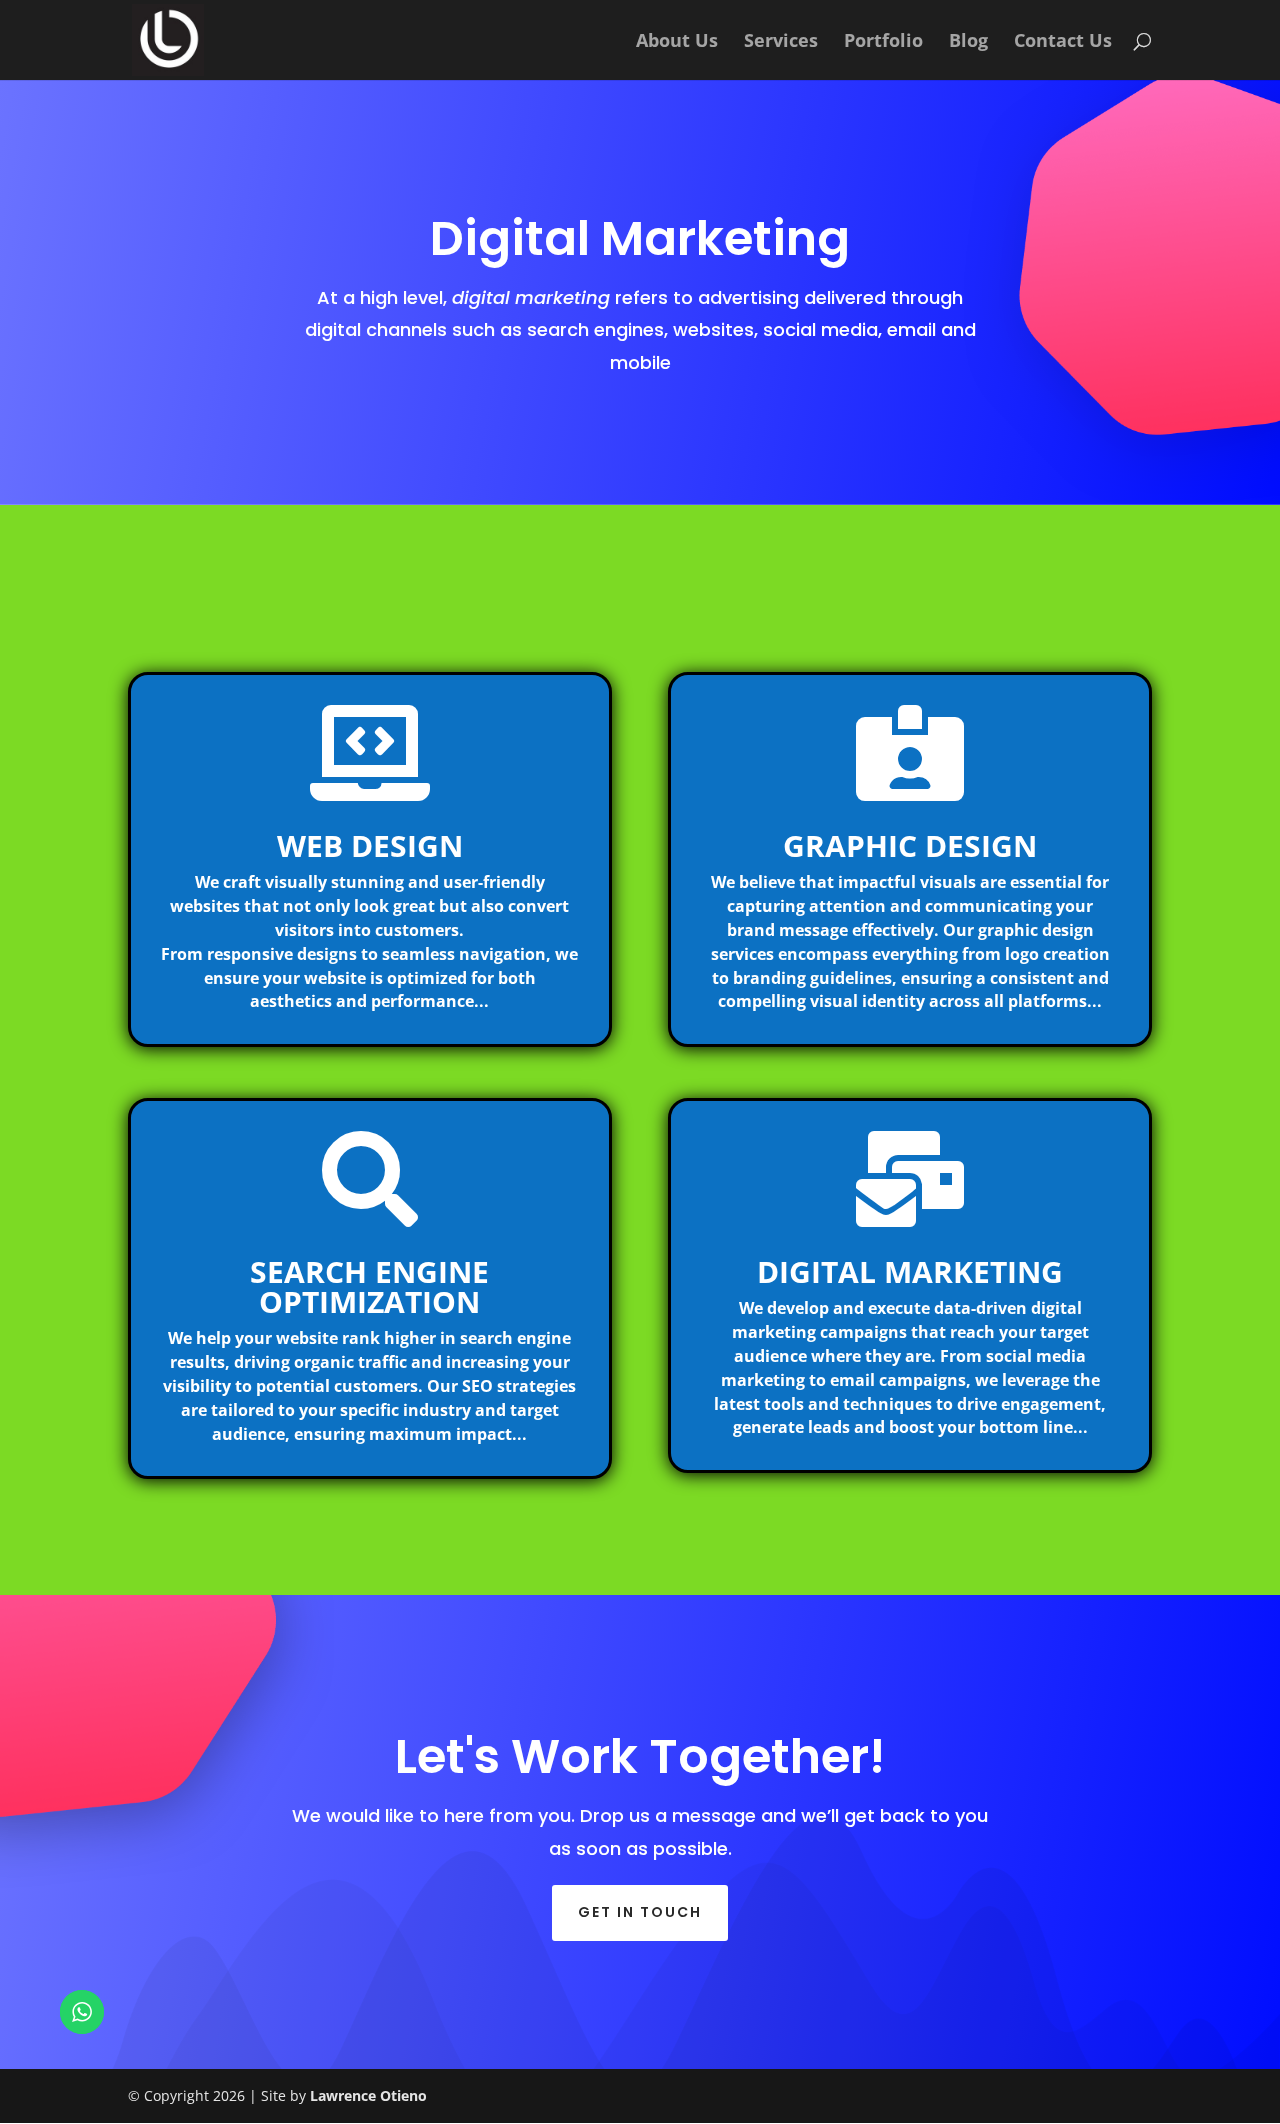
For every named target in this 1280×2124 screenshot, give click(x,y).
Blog (968, 42)
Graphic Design (910, 845)
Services (781, 42)
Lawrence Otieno (368, 2095)
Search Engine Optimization (369, 1286)
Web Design (370, 845)
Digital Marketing (910, 1271)
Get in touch (640, 1912)
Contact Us (1063, 42)
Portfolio (883, 42)
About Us (677, 42)
